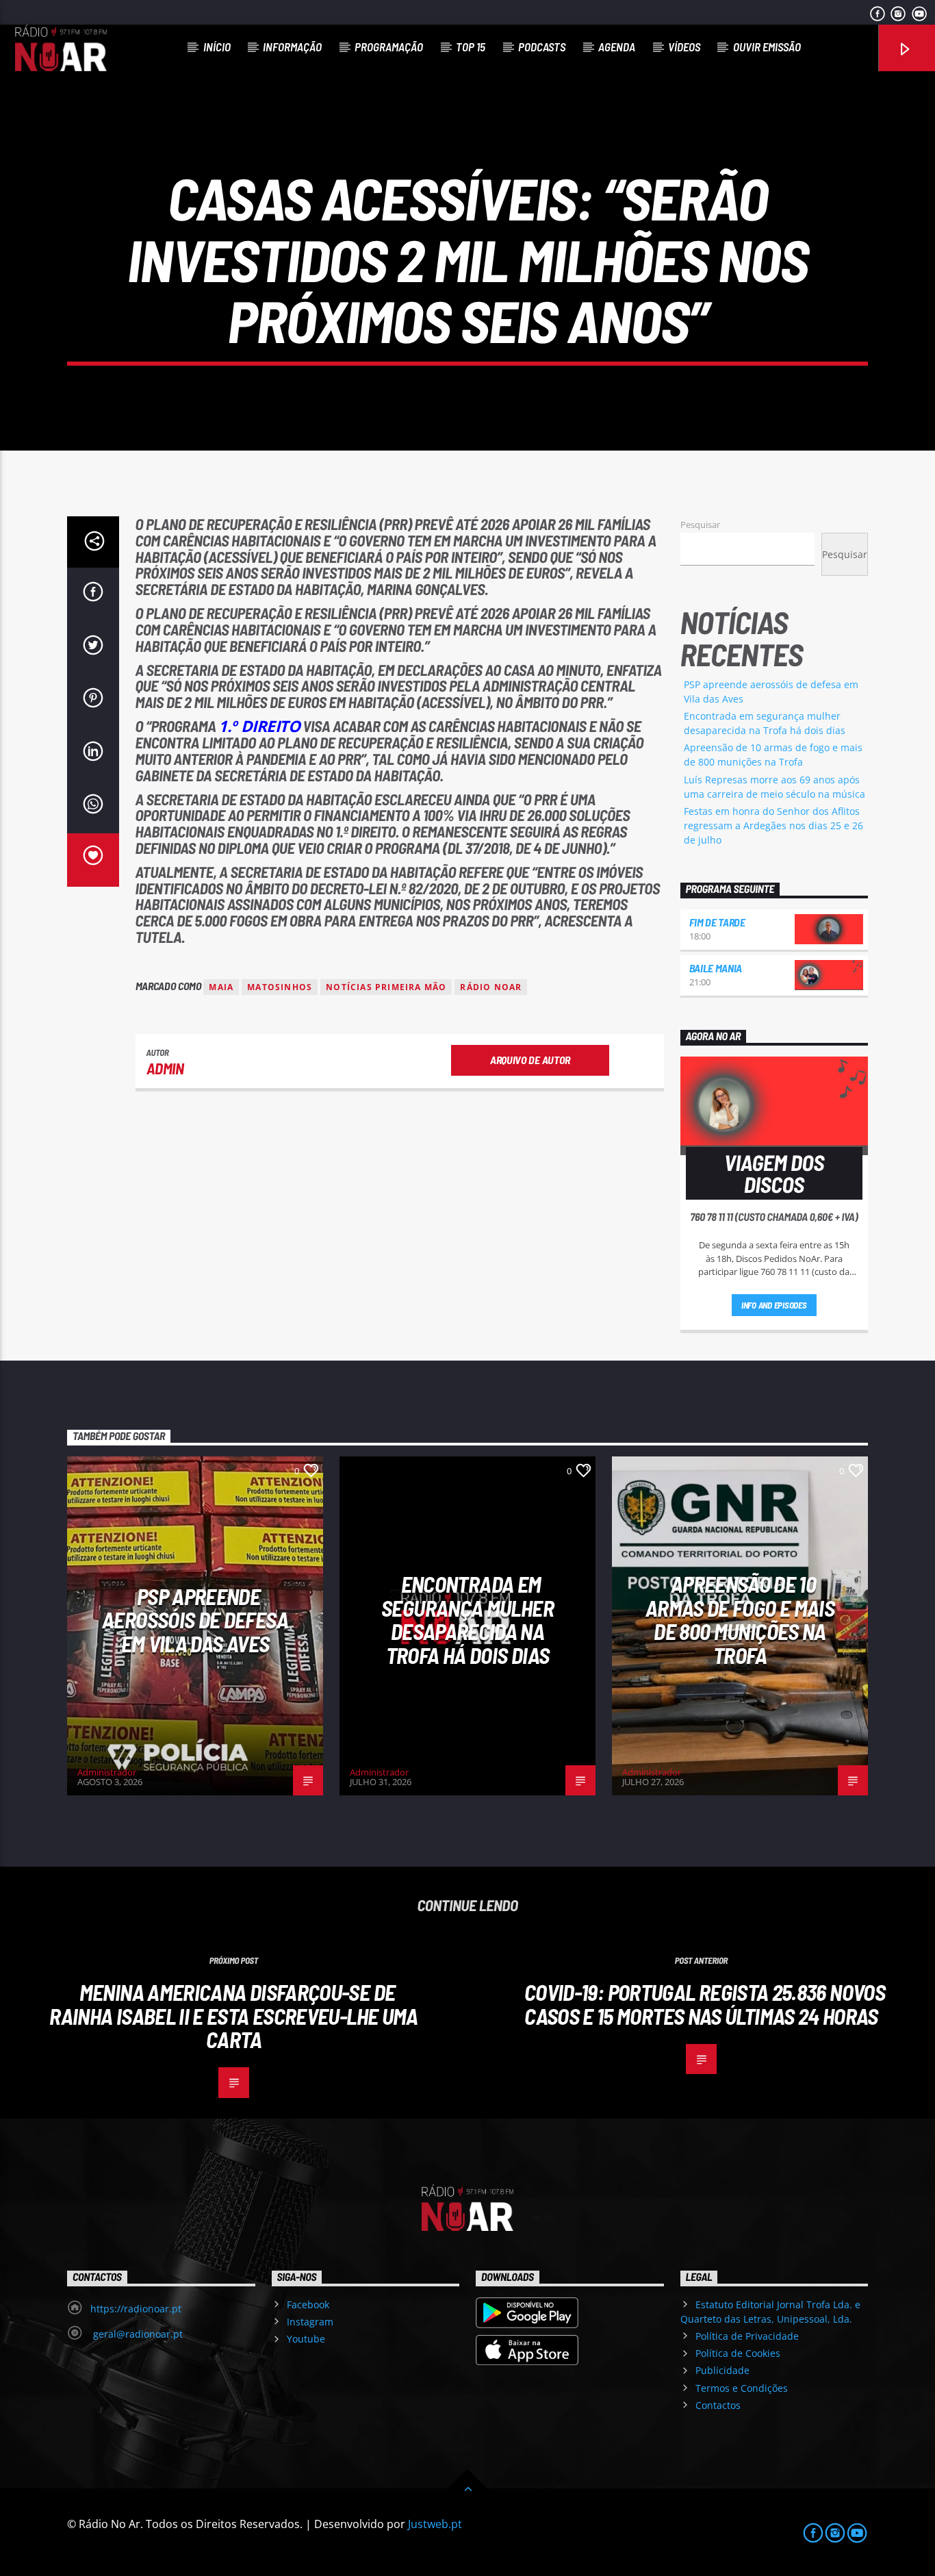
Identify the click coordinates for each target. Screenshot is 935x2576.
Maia (221, 987)
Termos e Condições (742, 2388)
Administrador (107, 1772)
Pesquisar (700, 525)
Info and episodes (774, 1305)
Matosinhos (280, 987)
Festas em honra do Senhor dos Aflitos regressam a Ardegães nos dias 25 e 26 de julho (773, 825)
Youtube (306, 2339)
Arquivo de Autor (530, 1060)
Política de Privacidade (747, 2336)
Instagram (310, 2322)
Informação (292, 47)
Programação (389, 47)
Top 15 (471, 47)
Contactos (718, 2405)
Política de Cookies (738, 2353)
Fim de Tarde (717, 922)
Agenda (617, 47)
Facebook (308, 2304)
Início (217, 47)
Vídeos (684, 47)
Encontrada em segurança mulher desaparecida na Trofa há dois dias (467, 1619)
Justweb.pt (435, 2524)
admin (165, 1068)
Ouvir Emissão (767, 47)
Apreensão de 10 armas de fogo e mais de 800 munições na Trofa (740, 1619)
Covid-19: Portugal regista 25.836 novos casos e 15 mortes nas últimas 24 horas (705, 2004)
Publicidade (722, 2370)
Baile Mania (716, 968)
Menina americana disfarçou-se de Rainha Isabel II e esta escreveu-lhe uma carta (233, 2016)
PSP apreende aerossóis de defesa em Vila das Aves (195, 1620)
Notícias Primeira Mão (386, 987)
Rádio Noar (491, 987)
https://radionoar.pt (136, 2309)
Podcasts (542, 47)
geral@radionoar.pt (137, 2334)
